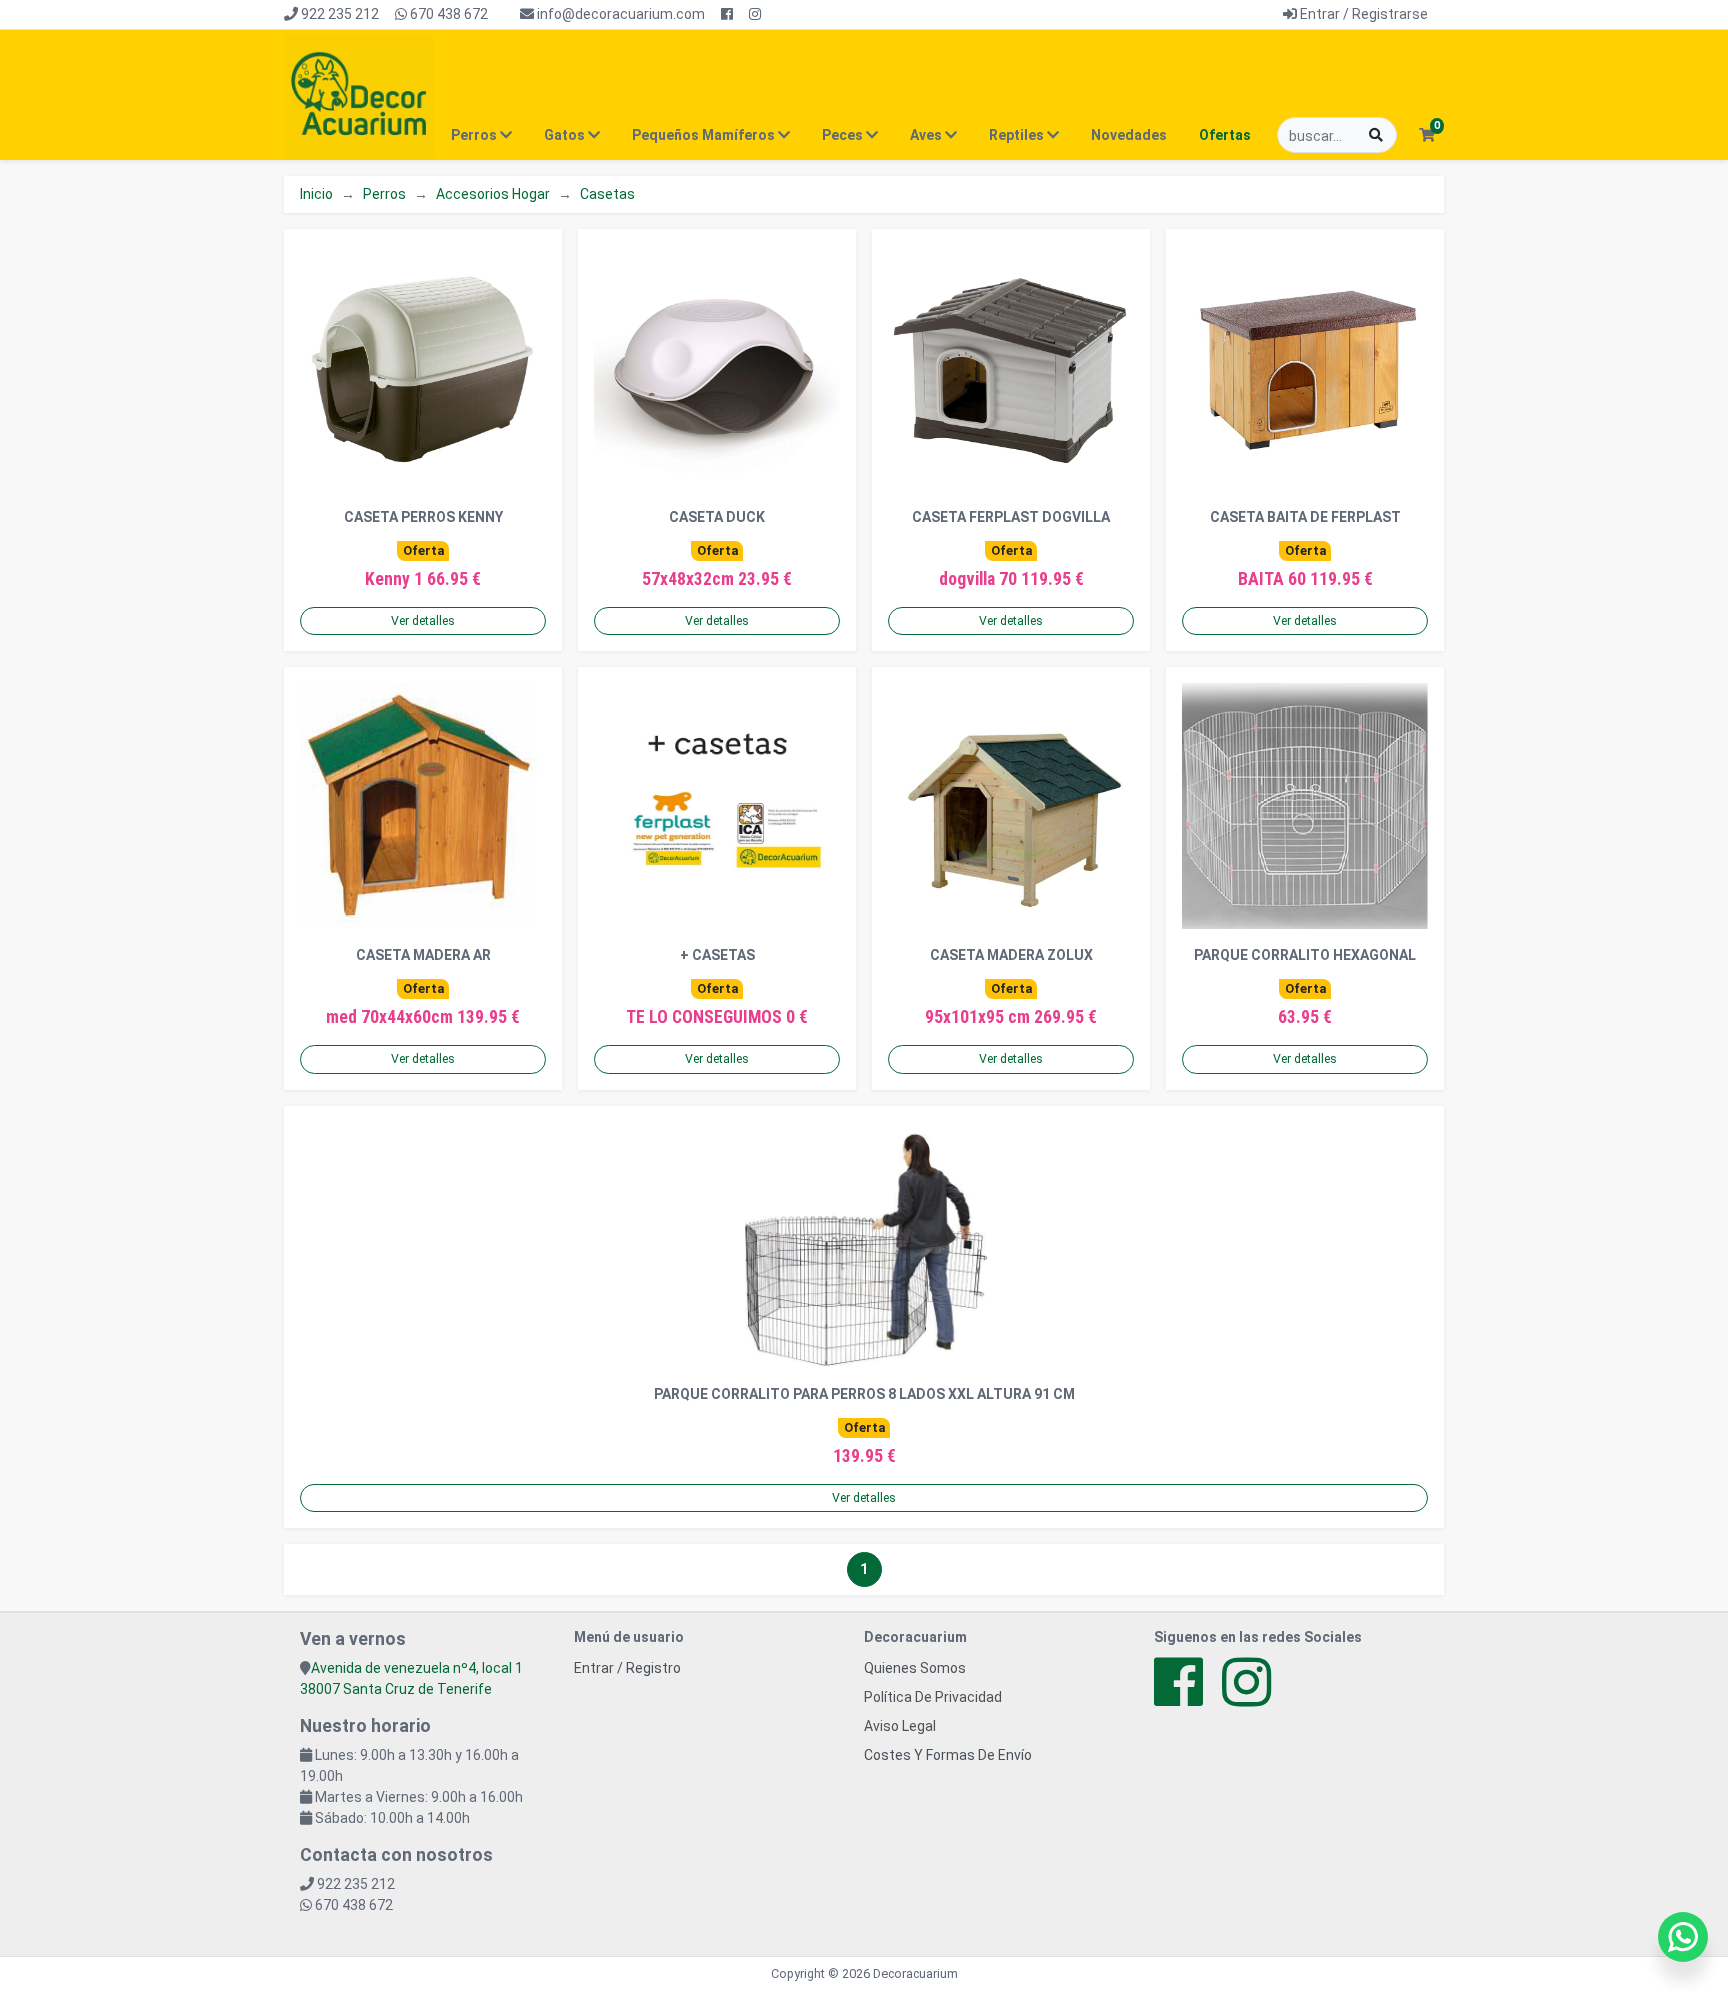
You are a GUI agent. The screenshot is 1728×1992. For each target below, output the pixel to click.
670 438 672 (447, 14)
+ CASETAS (717, 955)
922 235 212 (338, 14)
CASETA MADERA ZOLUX (1011, 955)
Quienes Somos (915, 1668)
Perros (384, 194)
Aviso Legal (900, 1726)
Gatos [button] (566, 135)
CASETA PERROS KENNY (423, 517)
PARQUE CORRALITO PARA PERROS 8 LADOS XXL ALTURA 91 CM (864, 1394)
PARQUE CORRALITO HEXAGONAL (1305, 955)
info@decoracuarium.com (619, 14)
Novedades (1129, 135)
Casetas (607, 194)
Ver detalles (423, 621)
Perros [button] (475, 135)
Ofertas (1225, 135)
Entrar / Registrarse (1362, 14)
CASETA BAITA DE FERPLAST (1305, 517)
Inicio (316, 194)
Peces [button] (844, 135)
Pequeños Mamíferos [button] (705, 135)
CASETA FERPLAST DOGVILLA (1011, 517)
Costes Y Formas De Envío (948, 1755)
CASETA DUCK (717, 517)
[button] (1426, 135)
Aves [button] (927, 135)
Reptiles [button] (1018, 135)
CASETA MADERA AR (423, 955)
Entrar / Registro (627, 1668)
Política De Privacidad (933, 1697)
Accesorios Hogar (493, 194)
